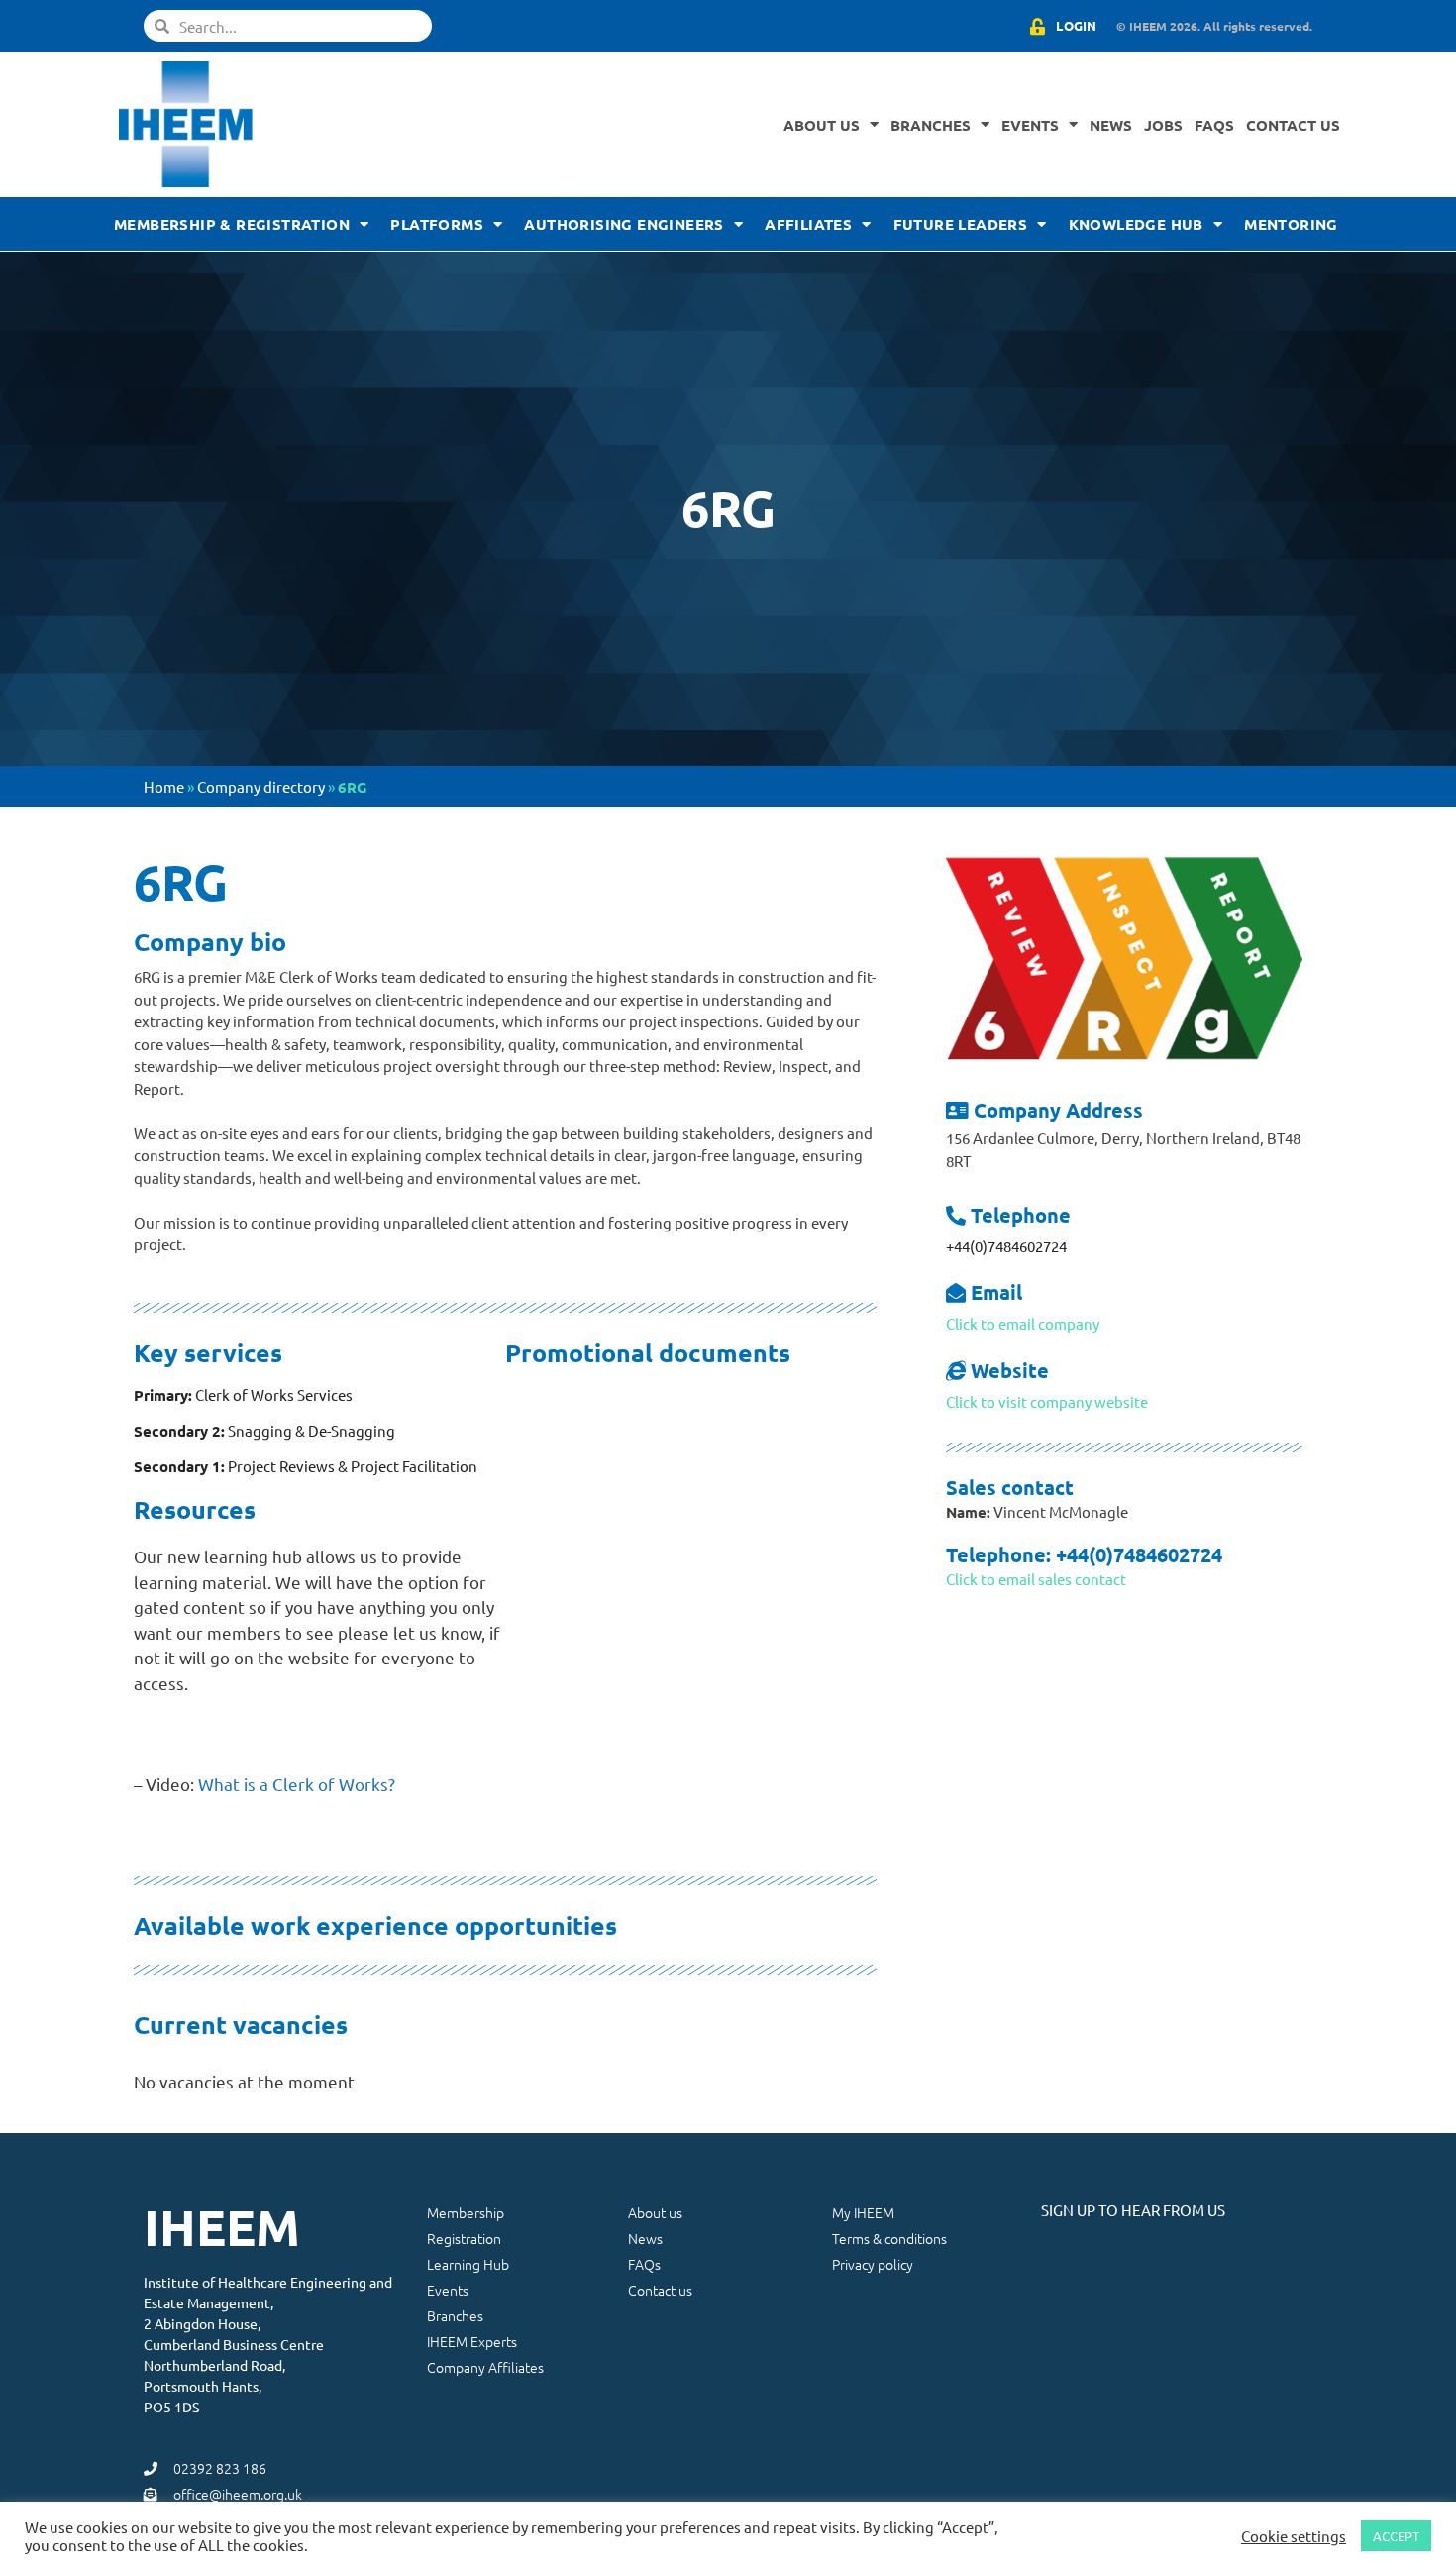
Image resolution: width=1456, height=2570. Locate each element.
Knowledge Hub (1136, 224)
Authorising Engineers (624, 224)
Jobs (1163, 125)
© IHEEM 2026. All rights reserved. (1214, 26)
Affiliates (808, 224)
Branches (931, 125)
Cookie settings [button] (1294, 2536)
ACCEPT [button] (1396, 2536)
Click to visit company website (1047, 1401)
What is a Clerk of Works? (297, 1784)
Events (1030, 125)
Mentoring (1291, 224)
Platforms (437, 224)
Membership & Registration (232, 224)
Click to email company (1023, 1323)
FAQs (1214, 125)
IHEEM (222, 2227)
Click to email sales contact (1036, 1579)
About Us (822, 125)
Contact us (1293, 125)
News (1111, 125)
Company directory (261, 786)
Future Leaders (961, 224)
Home (164, 786)
